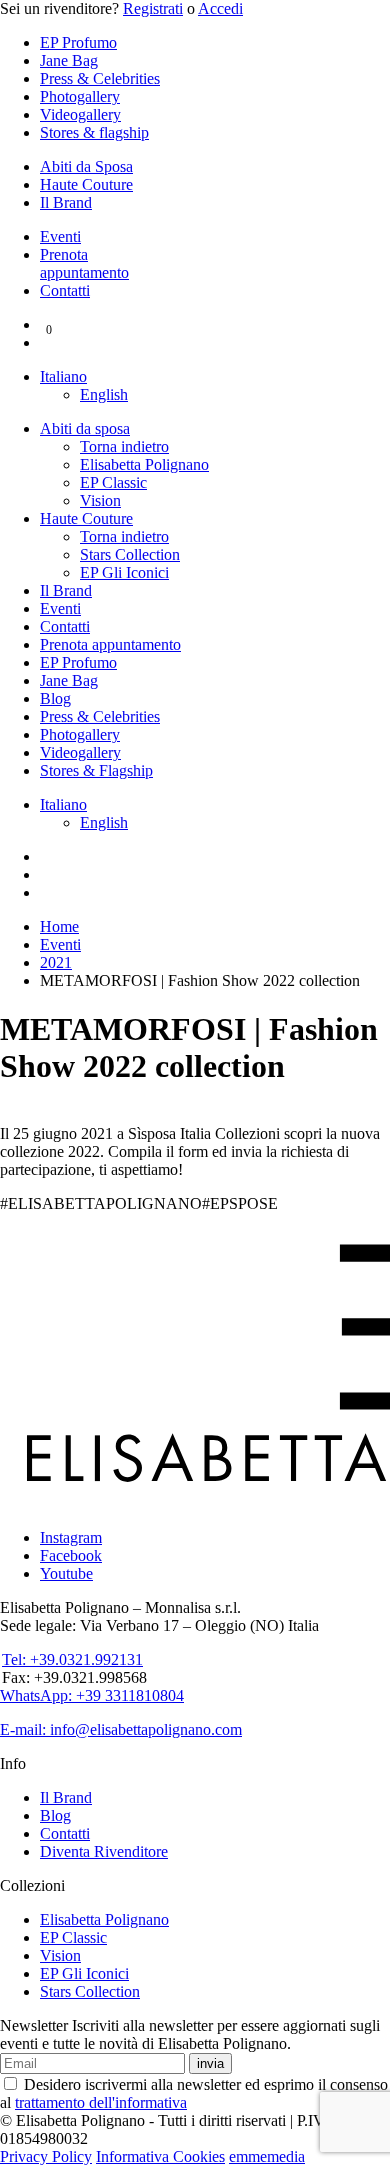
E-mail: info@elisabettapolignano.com (121, 1729)
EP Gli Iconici (124, 572)
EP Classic (113, 482)
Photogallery (80, 96)
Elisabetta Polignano (144, 464)
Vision (100, 500)
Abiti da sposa (85, 428)
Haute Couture (86, 184)
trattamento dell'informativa (101, 2102)
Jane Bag (69, 60)
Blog (55, 698)
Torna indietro (124, 446)
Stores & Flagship (96, 770)
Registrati (153, 8)
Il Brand (66, 202)
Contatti (65, 290)
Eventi (60, 236)
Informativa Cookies (160, 2156)
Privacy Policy (46, 2156)
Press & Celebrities (100, 78)
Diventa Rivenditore (104, 1851)
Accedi (220, 8)
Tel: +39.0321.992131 (72, 1659)
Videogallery (80, 114)
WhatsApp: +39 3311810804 (92, 1695)
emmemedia (267, 2156)
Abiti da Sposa (86, 166)
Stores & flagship (94, 132)
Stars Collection (130, 554)
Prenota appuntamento (84, 263)
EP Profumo (78, 42)
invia (210, 2063)
